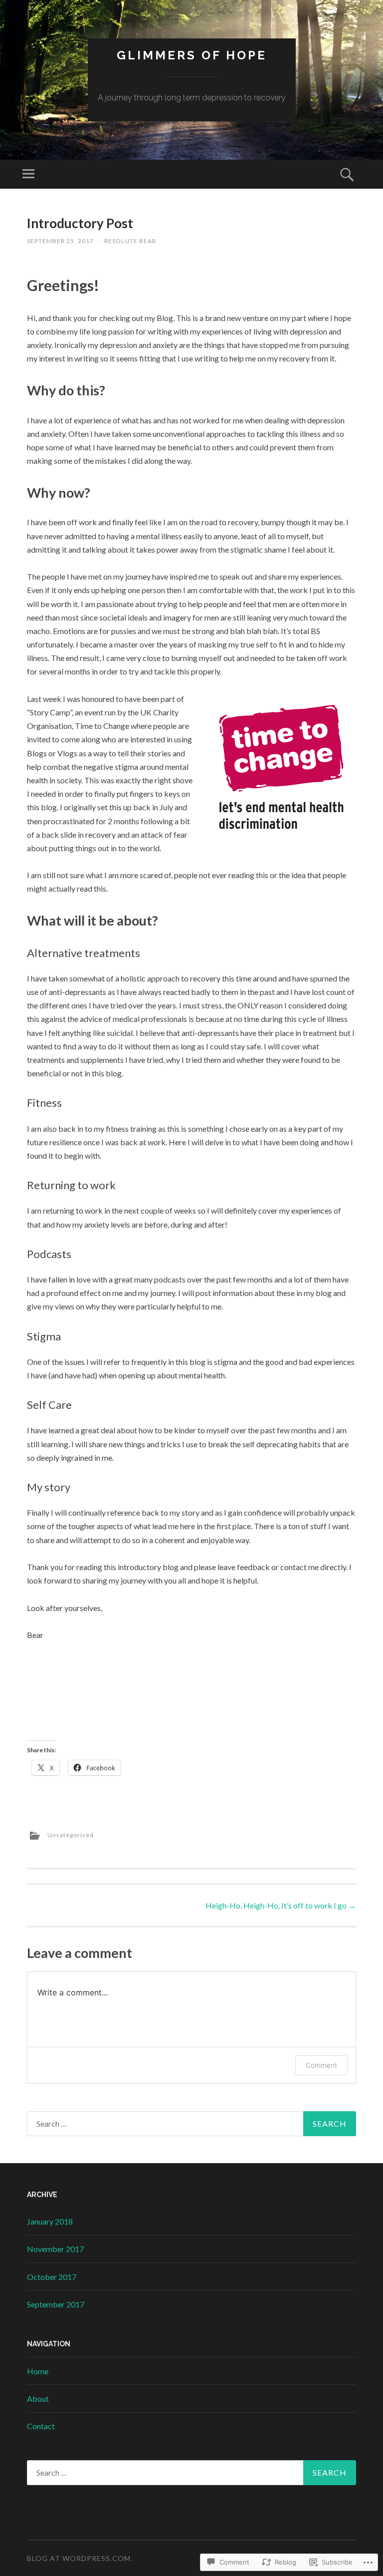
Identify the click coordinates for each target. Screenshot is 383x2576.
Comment (321, 2065)
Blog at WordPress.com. (80, 2558)
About (38, 2399)
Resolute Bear (130, 241)
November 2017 (55, 2249)
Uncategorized (71, 1835)
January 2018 (50, 2221)
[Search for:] (191, 2124)
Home (38, 2371)
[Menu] (28, 174)
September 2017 (56, 2304)
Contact (41, 2426)
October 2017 (52, 2277)
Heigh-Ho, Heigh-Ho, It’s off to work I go (281, 1905)
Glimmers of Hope (192, 55)
